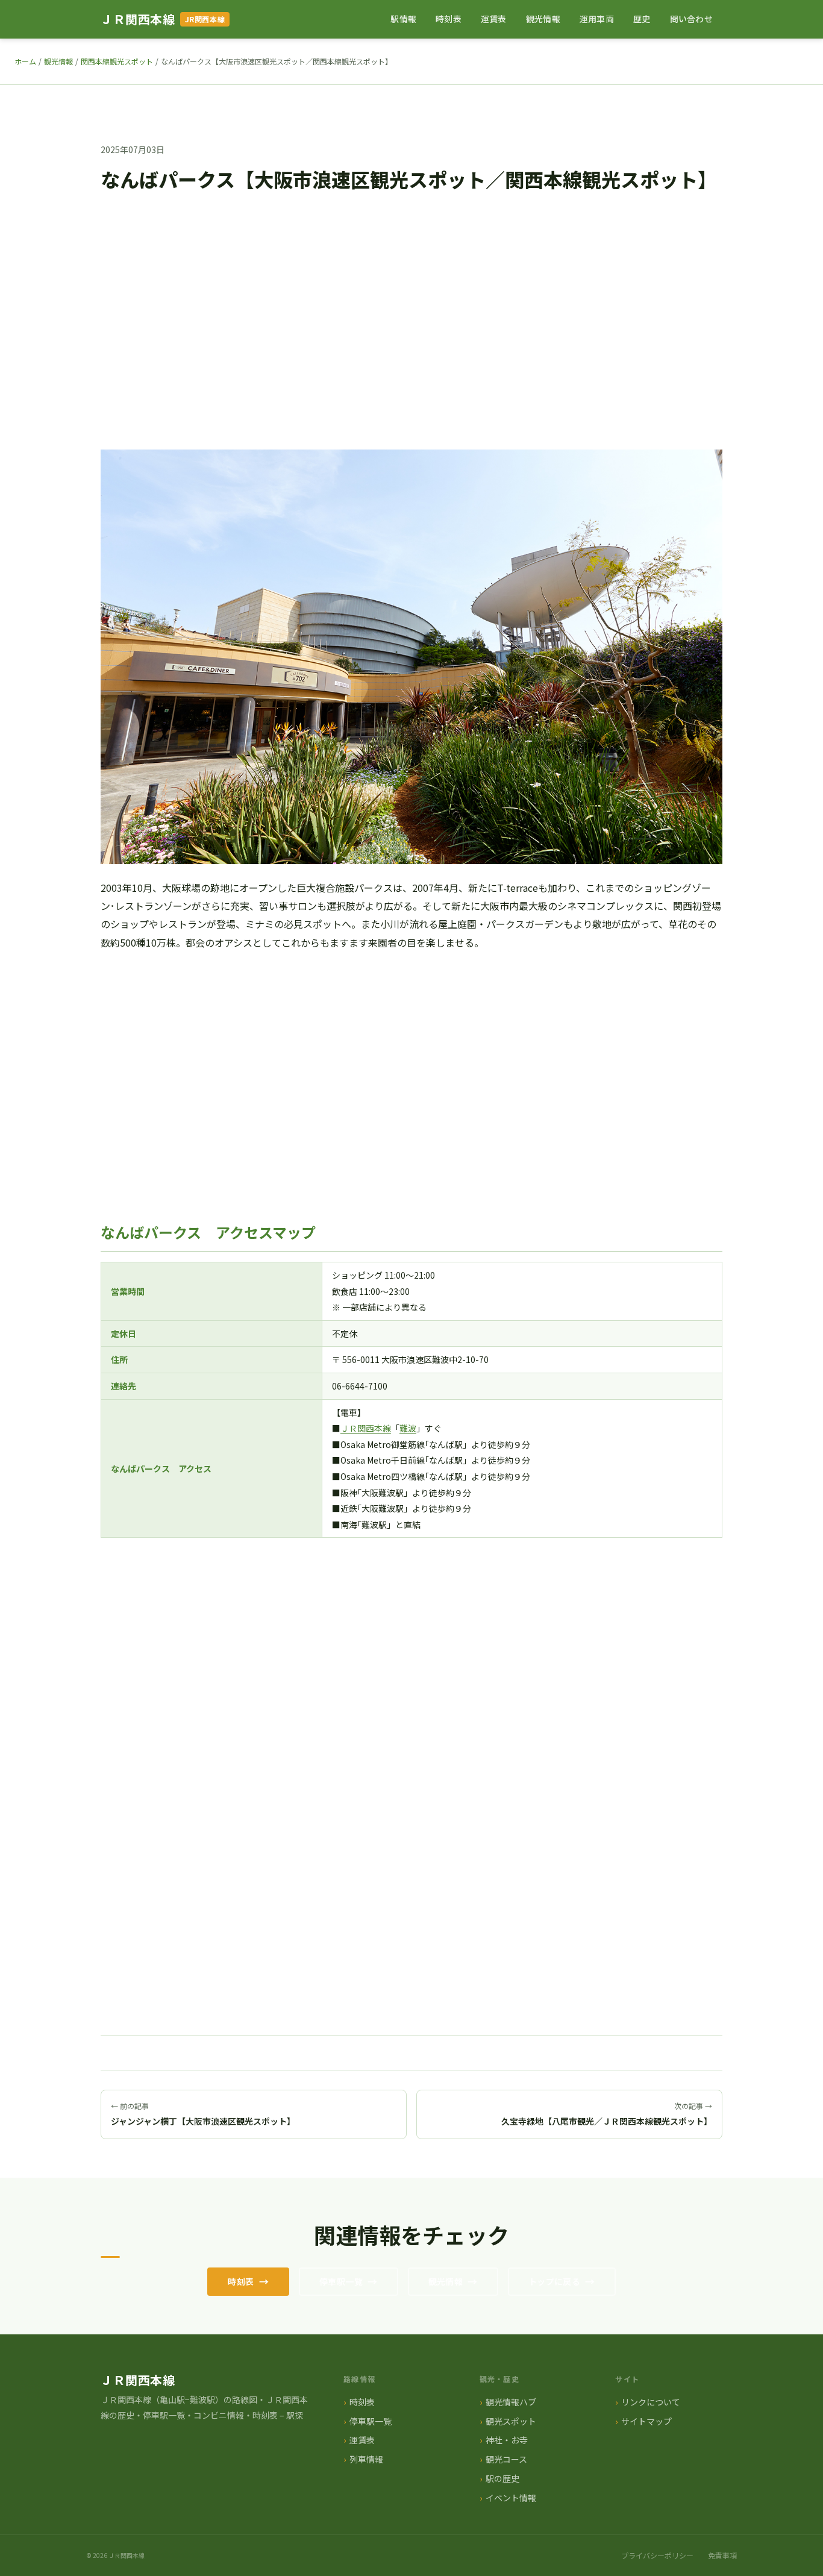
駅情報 (403, 19)
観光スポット (511, 2421)
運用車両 (597, 19)
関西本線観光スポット (117, 61)
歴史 (642, 19)
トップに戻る (555, 2281)
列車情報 (366, 2459)
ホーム (25, 61)
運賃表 (494, 19)
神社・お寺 (507, 2440)
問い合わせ (691, 19)
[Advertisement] (411, 333)
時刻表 (449, 19)
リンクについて (651, 2402)
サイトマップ (646, 2421)
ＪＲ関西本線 (138, 19)
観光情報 (543, 19)
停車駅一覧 (341, 2281)
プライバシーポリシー (657, 2555)
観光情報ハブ (511, 2402)
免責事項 (722, 2555)
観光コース (506, 2459)
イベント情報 (511, 2498)
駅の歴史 (502, 2478)
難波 (408, 1428)
